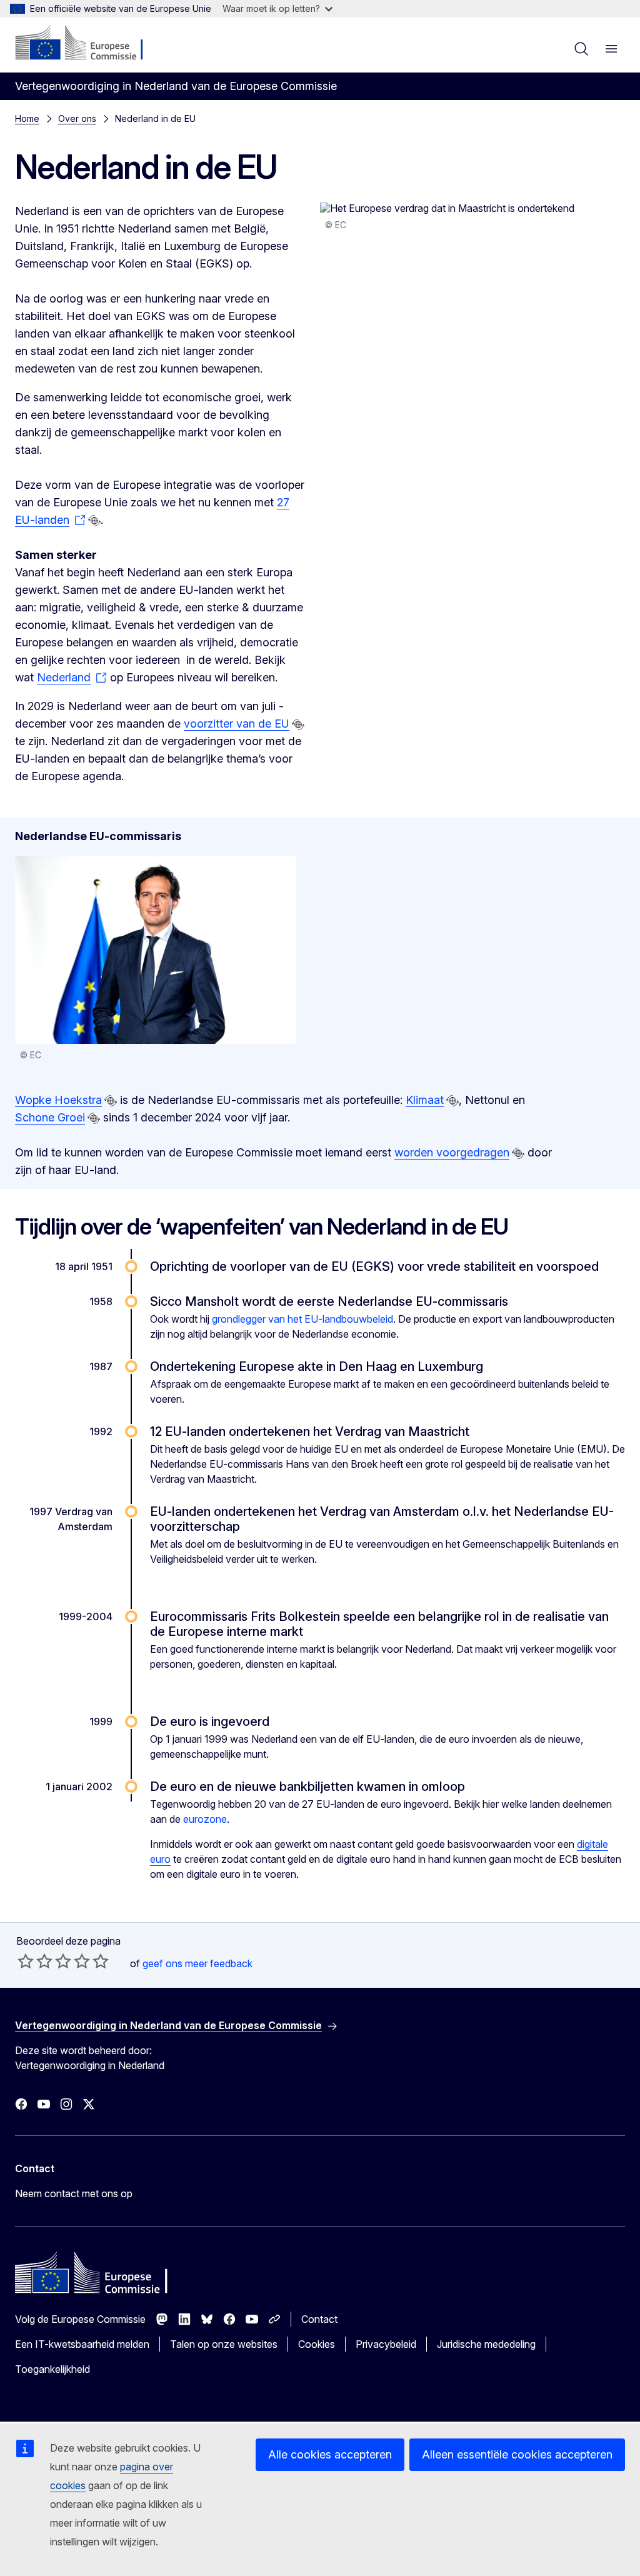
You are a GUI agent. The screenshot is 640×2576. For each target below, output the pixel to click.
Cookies (317, 2344)
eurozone (205, 1819)
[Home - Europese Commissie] (91, 44)
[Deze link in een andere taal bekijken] (94, 521)
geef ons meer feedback (197, 1963)
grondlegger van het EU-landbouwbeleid (302, 1319)
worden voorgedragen (452, 1152)
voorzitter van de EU (237, 724)
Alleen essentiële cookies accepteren (517, 2454)
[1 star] (26, 1961)
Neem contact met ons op (74, 2193)
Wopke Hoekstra (58, 1100)
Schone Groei (50, 1117)
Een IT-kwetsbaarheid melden (82, 2344)
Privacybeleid (386, 2344)
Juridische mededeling (486, 2344)
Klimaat (425, 1100)
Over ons (77, 118)
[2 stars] (35, 1961)
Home (27, 118)
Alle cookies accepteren (330, 2454)
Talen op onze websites (224, 2344)
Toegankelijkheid (52, 2369)
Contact (319, 2319)
